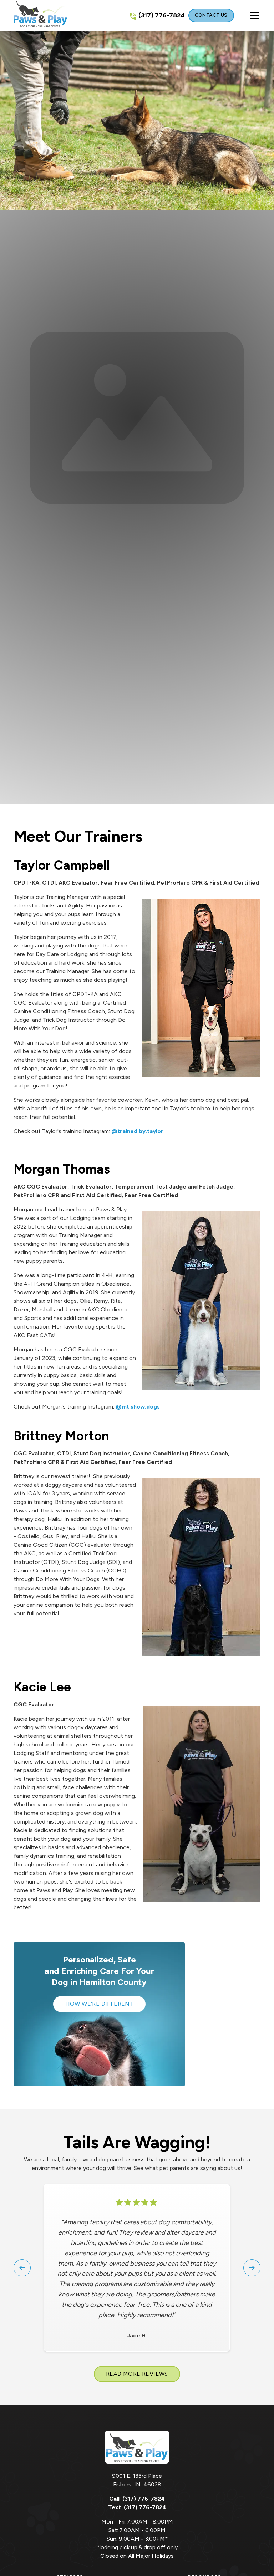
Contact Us (211, 15)
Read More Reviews (137, 2374)
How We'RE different (100, 2004)
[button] (247, 16)
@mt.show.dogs (138, 1407)
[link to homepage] (40, 16)
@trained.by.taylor (137, 1131)
